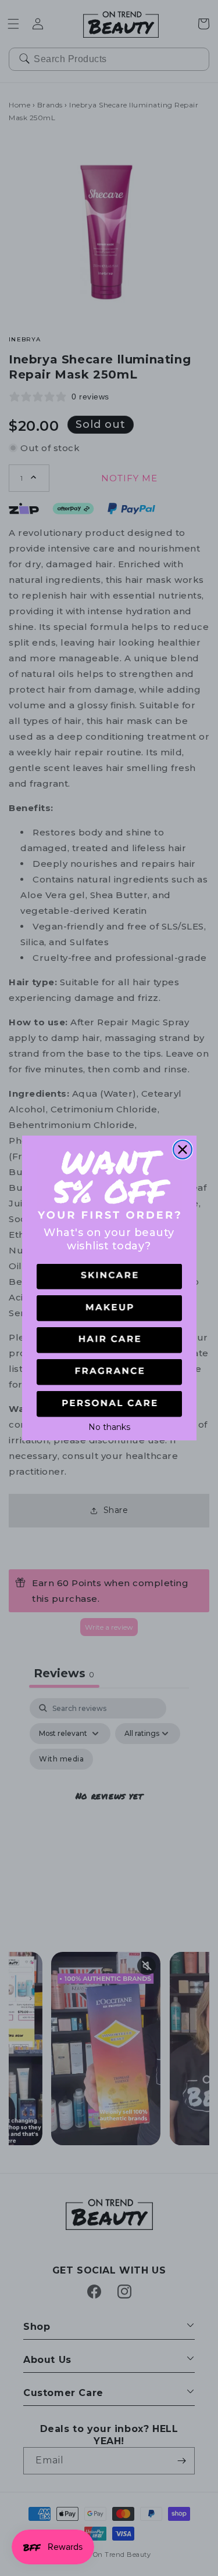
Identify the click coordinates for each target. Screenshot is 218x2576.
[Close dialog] (183, 1150)
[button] (109, 1277)
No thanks (109, 1426)
